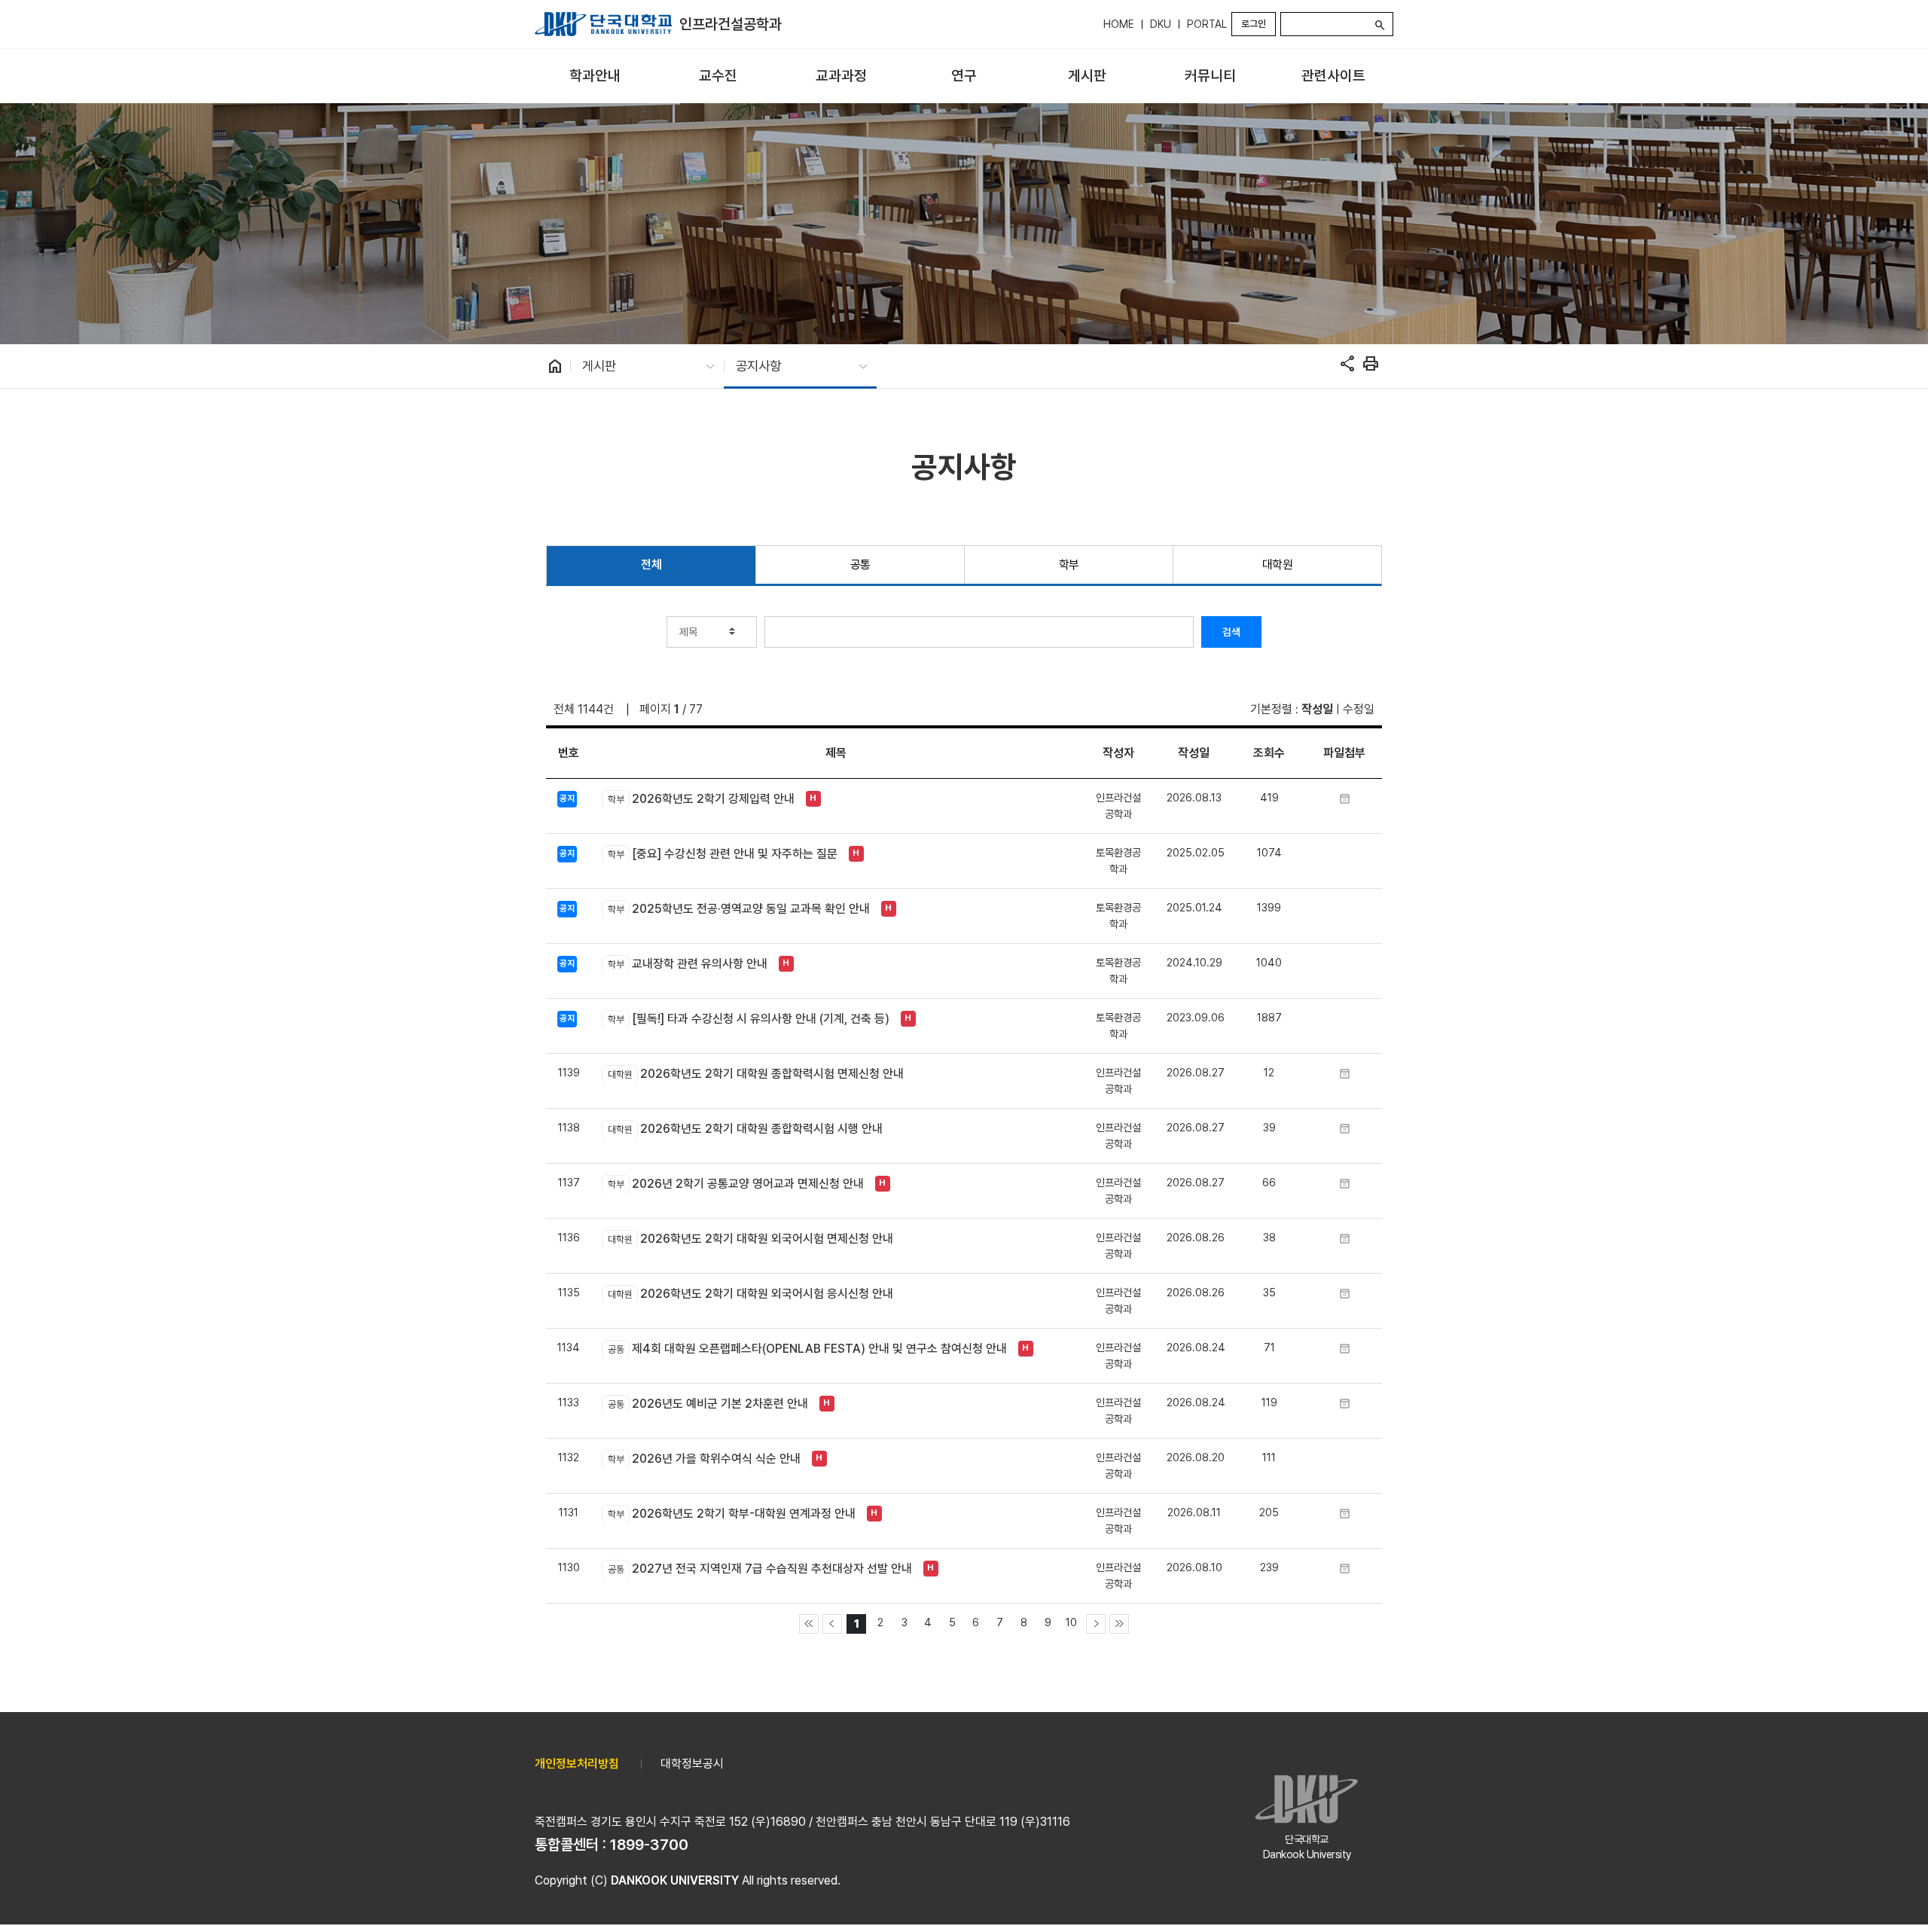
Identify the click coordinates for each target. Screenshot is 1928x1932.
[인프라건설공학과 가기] (603, 24)
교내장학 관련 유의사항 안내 (687, 964)
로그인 (1254, 24)
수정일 (1359, 709)
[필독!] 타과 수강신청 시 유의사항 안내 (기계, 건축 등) (748, 1019)
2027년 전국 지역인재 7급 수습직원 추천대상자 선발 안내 (760, 1569)
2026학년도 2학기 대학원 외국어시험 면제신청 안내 (750, 1239)
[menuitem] (595, 76)
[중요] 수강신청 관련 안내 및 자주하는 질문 (722, 854)
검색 (1231, 632)
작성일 (1317, 709)
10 (1071, 1622)
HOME (1119, 24)
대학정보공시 (692, 1764)
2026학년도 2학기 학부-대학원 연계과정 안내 (731, 1514)
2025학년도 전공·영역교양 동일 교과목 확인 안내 (738, 909)
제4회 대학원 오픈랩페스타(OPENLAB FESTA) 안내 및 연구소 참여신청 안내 (807, 1349)
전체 (651, 565)
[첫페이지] (809, 1624)
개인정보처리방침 (577, 1764)
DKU (1161, 24)
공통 (860, 565)
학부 (1069, 565)
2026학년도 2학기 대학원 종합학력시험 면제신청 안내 (755, 1074)
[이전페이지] (832, 1624)
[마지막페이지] (1119, 1624)
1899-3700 (649, 1845)
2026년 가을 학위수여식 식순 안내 (704, 1459)
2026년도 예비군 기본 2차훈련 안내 (708, 1404)
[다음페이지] (1096, 1624)
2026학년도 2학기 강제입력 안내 (701, 799)
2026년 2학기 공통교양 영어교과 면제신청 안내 (735, 1184)
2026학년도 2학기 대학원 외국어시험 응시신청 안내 (750, 1294)
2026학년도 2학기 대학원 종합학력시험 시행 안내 (745, 1129)
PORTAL (1207, 24)
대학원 (1278, 565)
